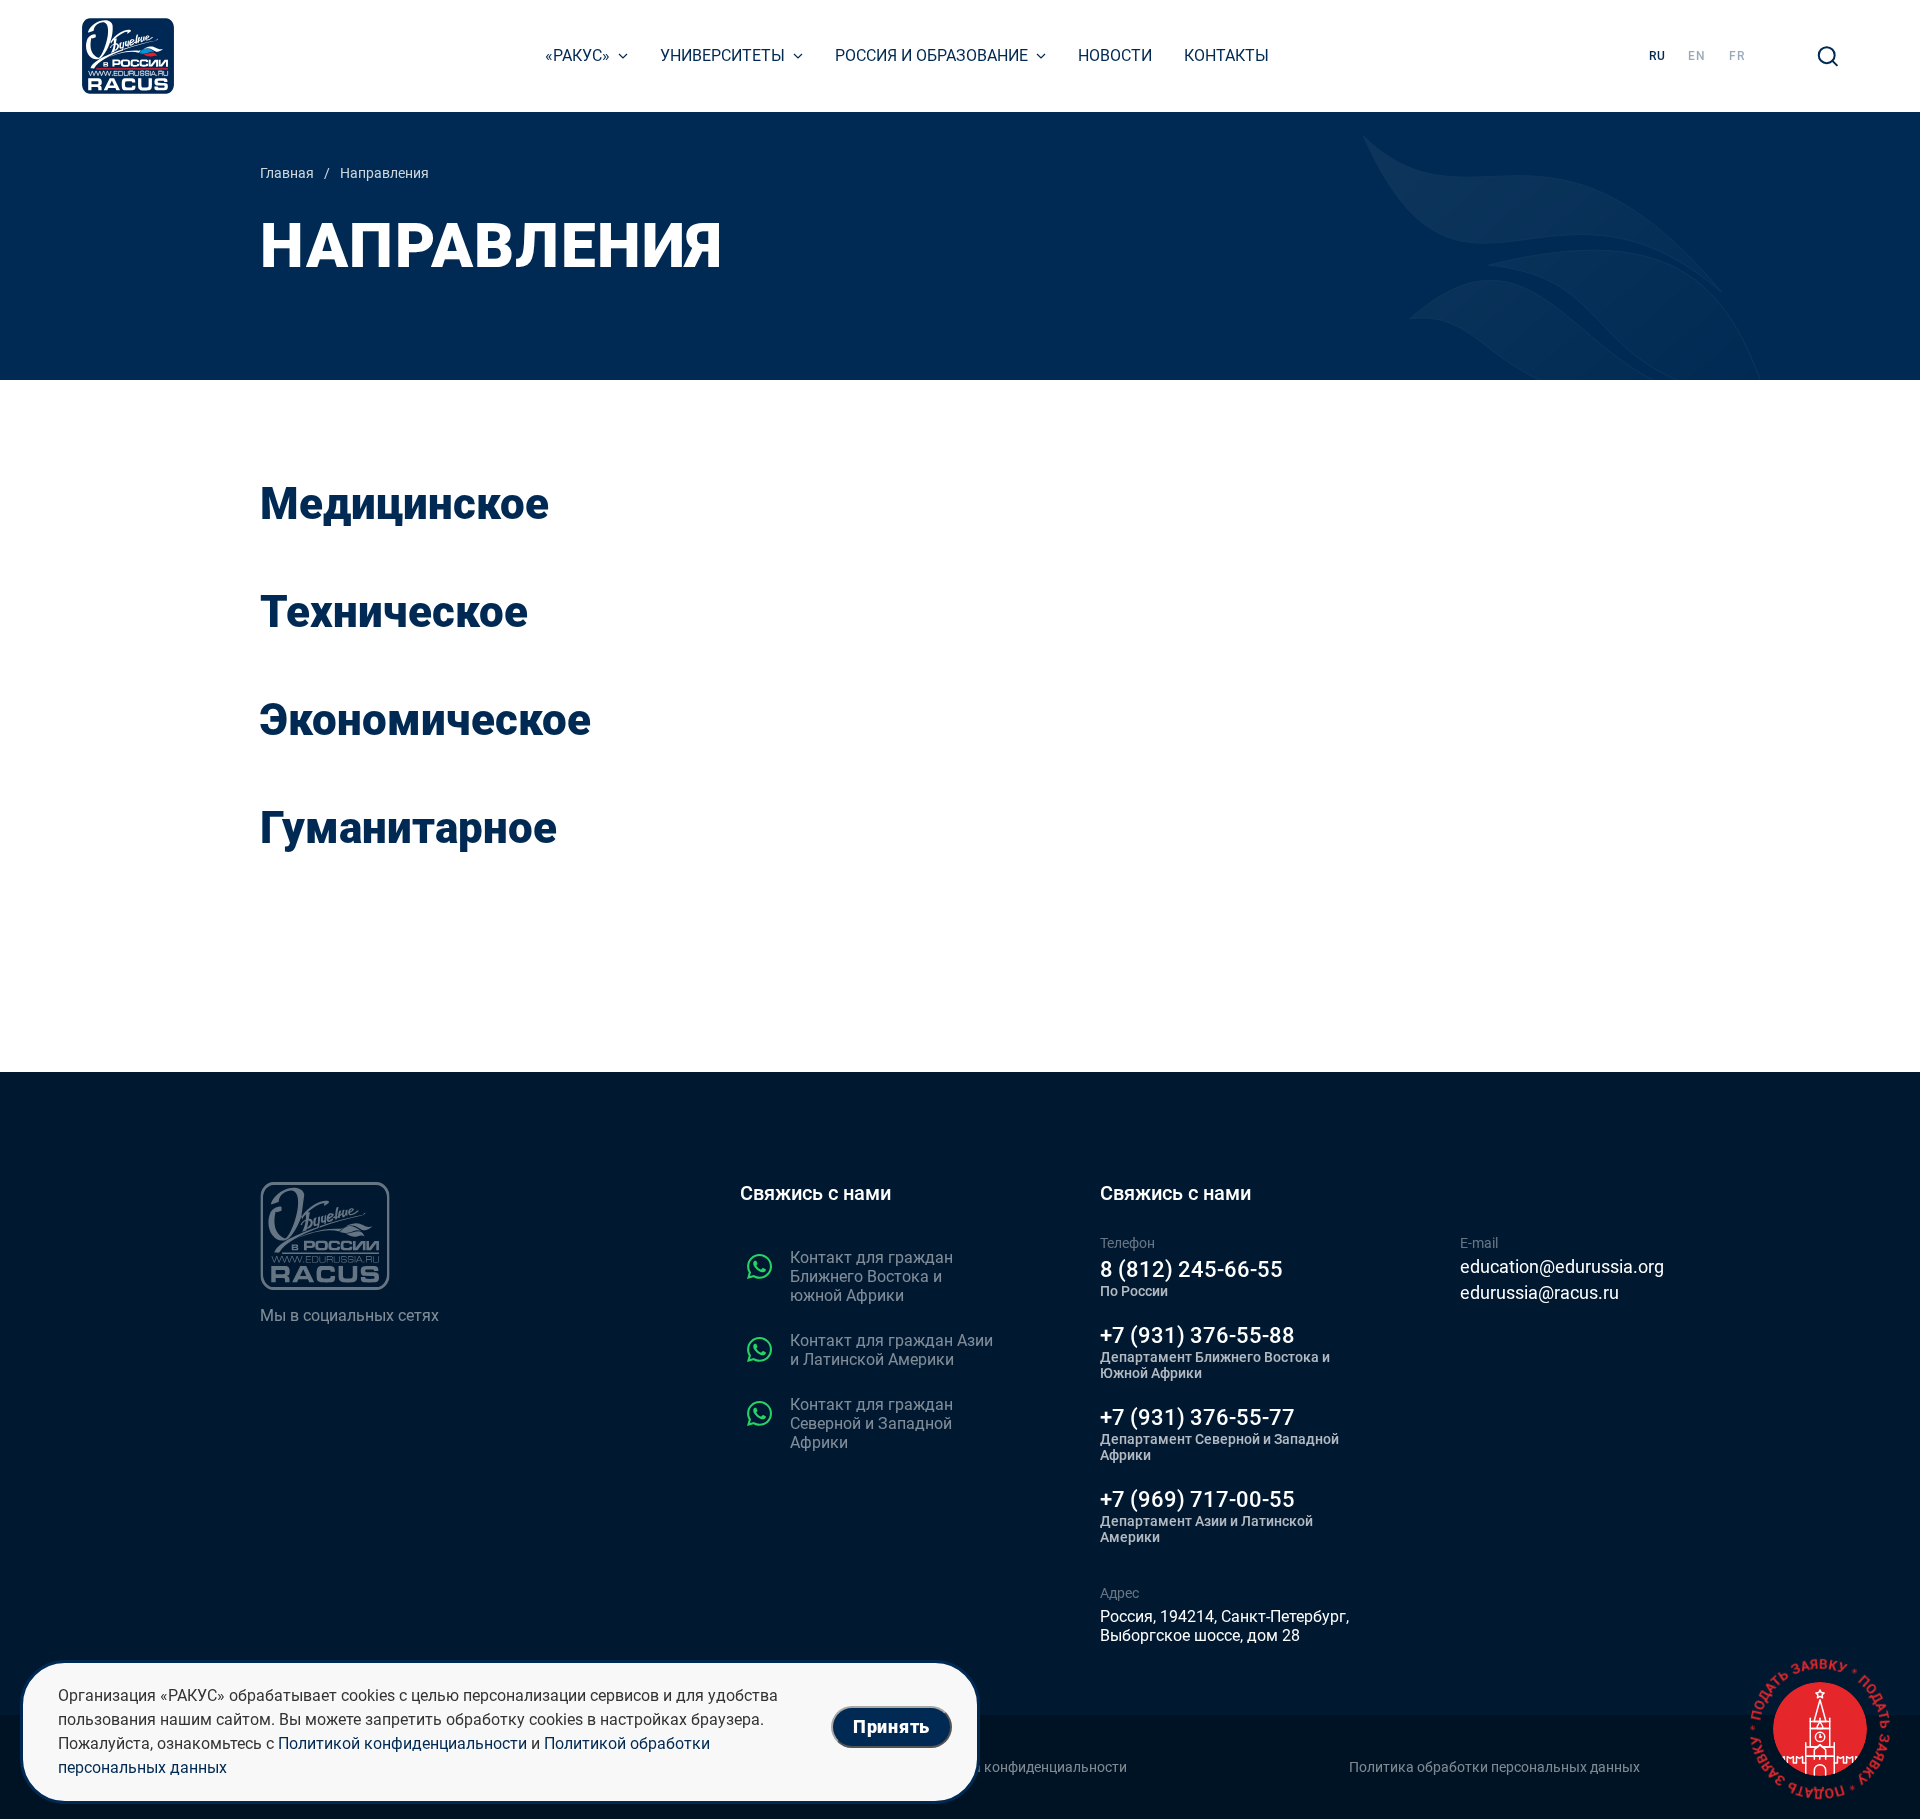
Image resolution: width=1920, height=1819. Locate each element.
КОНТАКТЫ (1226, 55)
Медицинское (404, 504)
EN (1697, 56)
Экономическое (425, 720)
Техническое (394, 612)
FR (1737, 56)
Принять (891, 1726)
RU (1657, 56)
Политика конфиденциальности (1021, 1767)
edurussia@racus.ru (1539, 1293)
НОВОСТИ (1115, 55)
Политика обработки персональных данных (1494, 1767)
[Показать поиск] (1828, 56)
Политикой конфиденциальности (402, 1743)
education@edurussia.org (1562, 1267)
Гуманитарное (408, 828)
